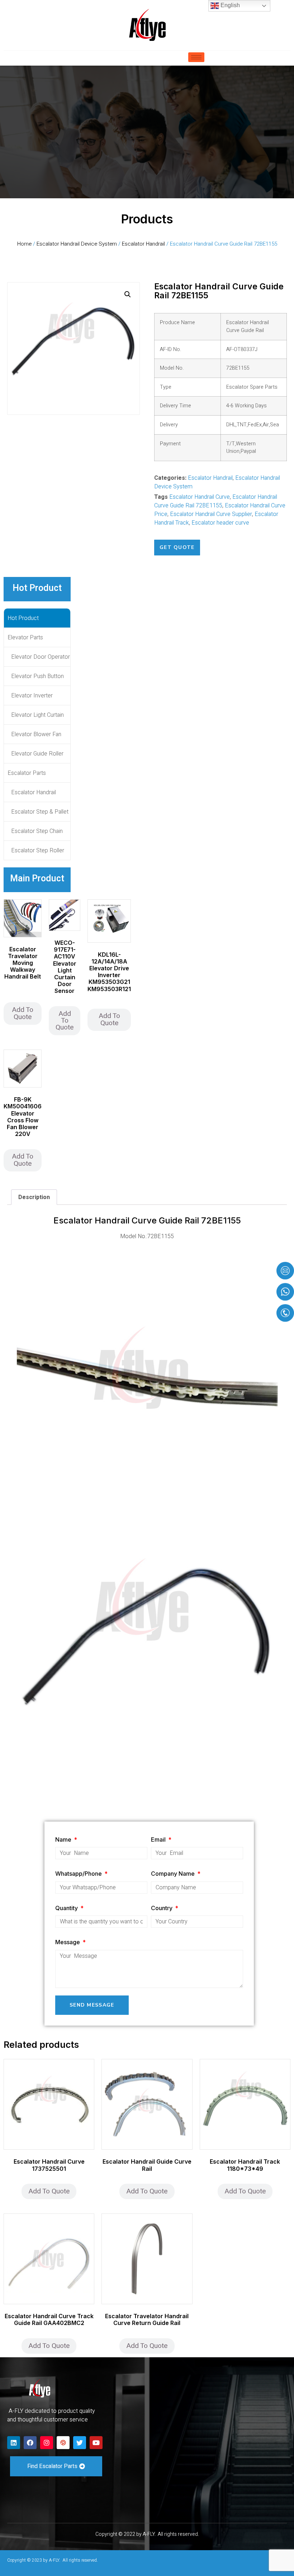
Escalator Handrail (143, 244)
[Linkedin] (14, 2443)
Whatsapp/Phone (79, 1874)
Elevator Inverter (32, 696)
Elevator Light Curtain (37, 715)
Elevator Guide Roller (37, 754)
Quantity (67, 1908)
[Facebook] (30, 2443)
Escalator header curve (220, 523)
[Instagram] (47, 2443)
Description (34, 1197)
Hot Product (23, 618)
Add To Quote (23, 1013)
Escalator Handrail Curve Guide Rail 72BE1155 (216, 501)
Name (64, 1839)
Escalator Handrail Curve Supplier (211, 514)
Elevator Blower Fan (36, 734)
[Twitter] (80, 2443)
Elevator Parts (25, 638)
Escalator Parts (27, 773)
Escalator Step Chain (37, 831)
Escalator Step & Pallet (40, 812)
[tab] (34, 1197)
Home (24, 244)
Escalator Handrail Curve (200, 497)
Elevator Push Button (37, 676)
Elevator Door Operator (41, 657)
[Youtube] (96, 2443)
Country (162, 1908)
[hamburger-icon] (196, 57)
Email (159, 1839)
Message (68, 1942)
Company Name (174, 1874)
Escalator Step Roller (38, 851)
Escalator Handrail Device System (77, 244)
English (229, 5)
